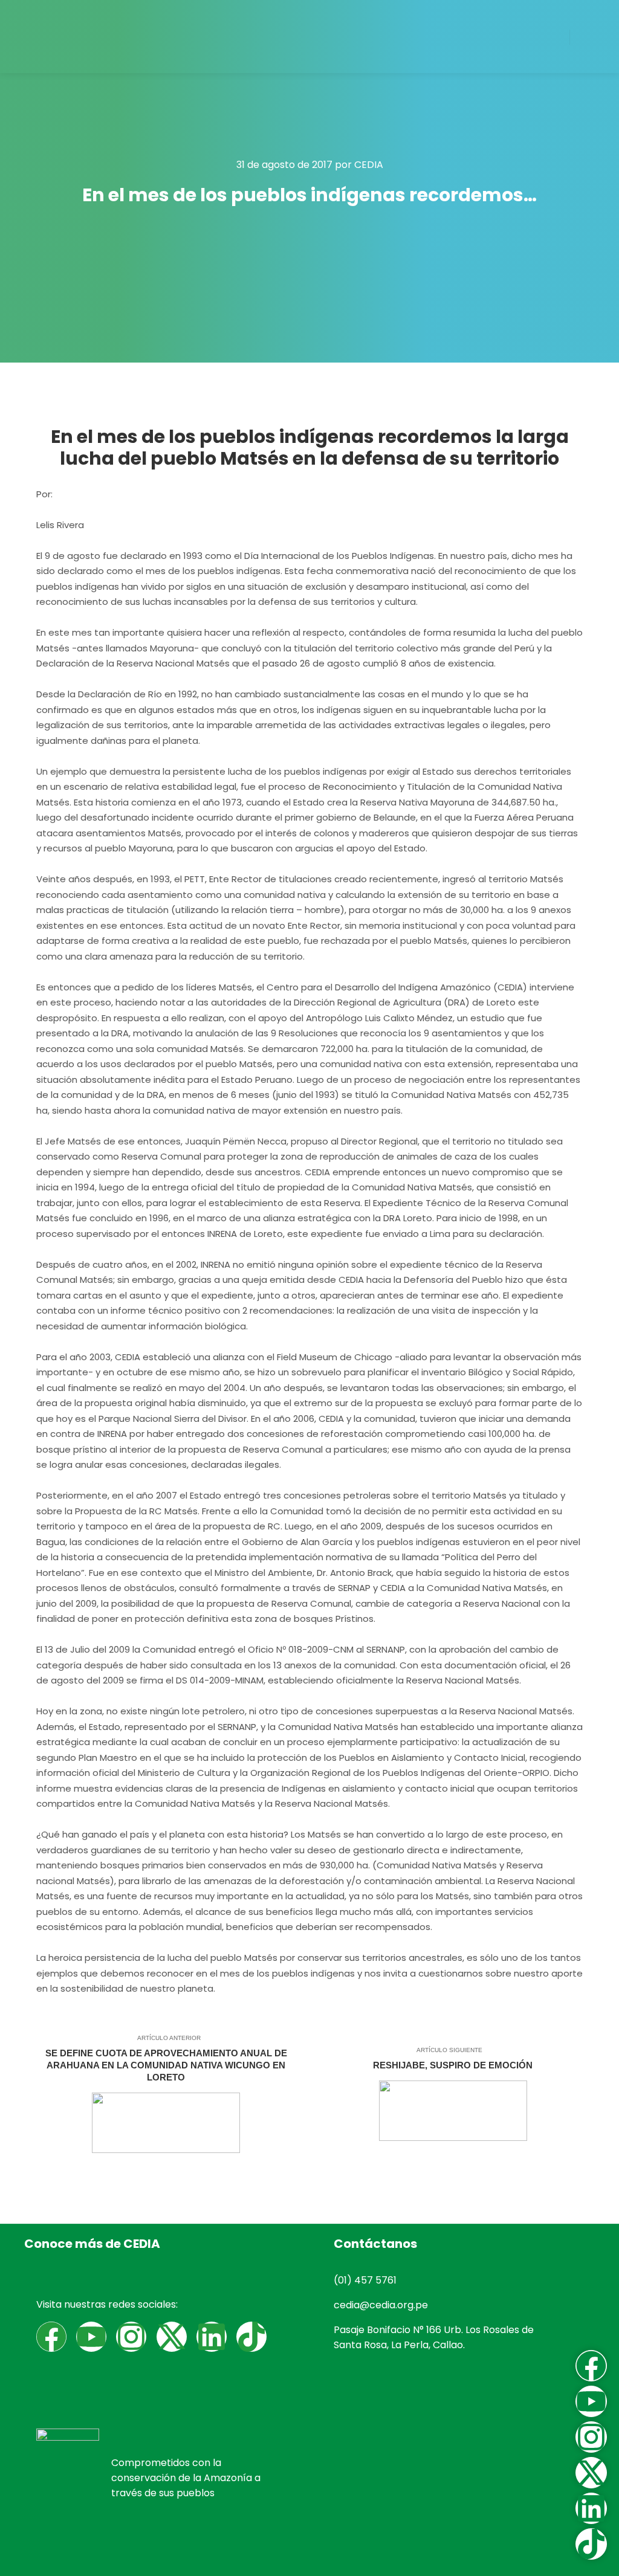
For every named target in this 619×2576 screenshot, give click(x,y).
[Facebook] (51, 2337)
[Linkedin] (212, 2337)
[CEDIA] (70, 37)
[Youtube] (91, 2337)
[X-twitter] (172, 2337)
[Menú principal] (590, 37)
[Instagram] (131, 2337)
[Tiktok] (251, 2337)
